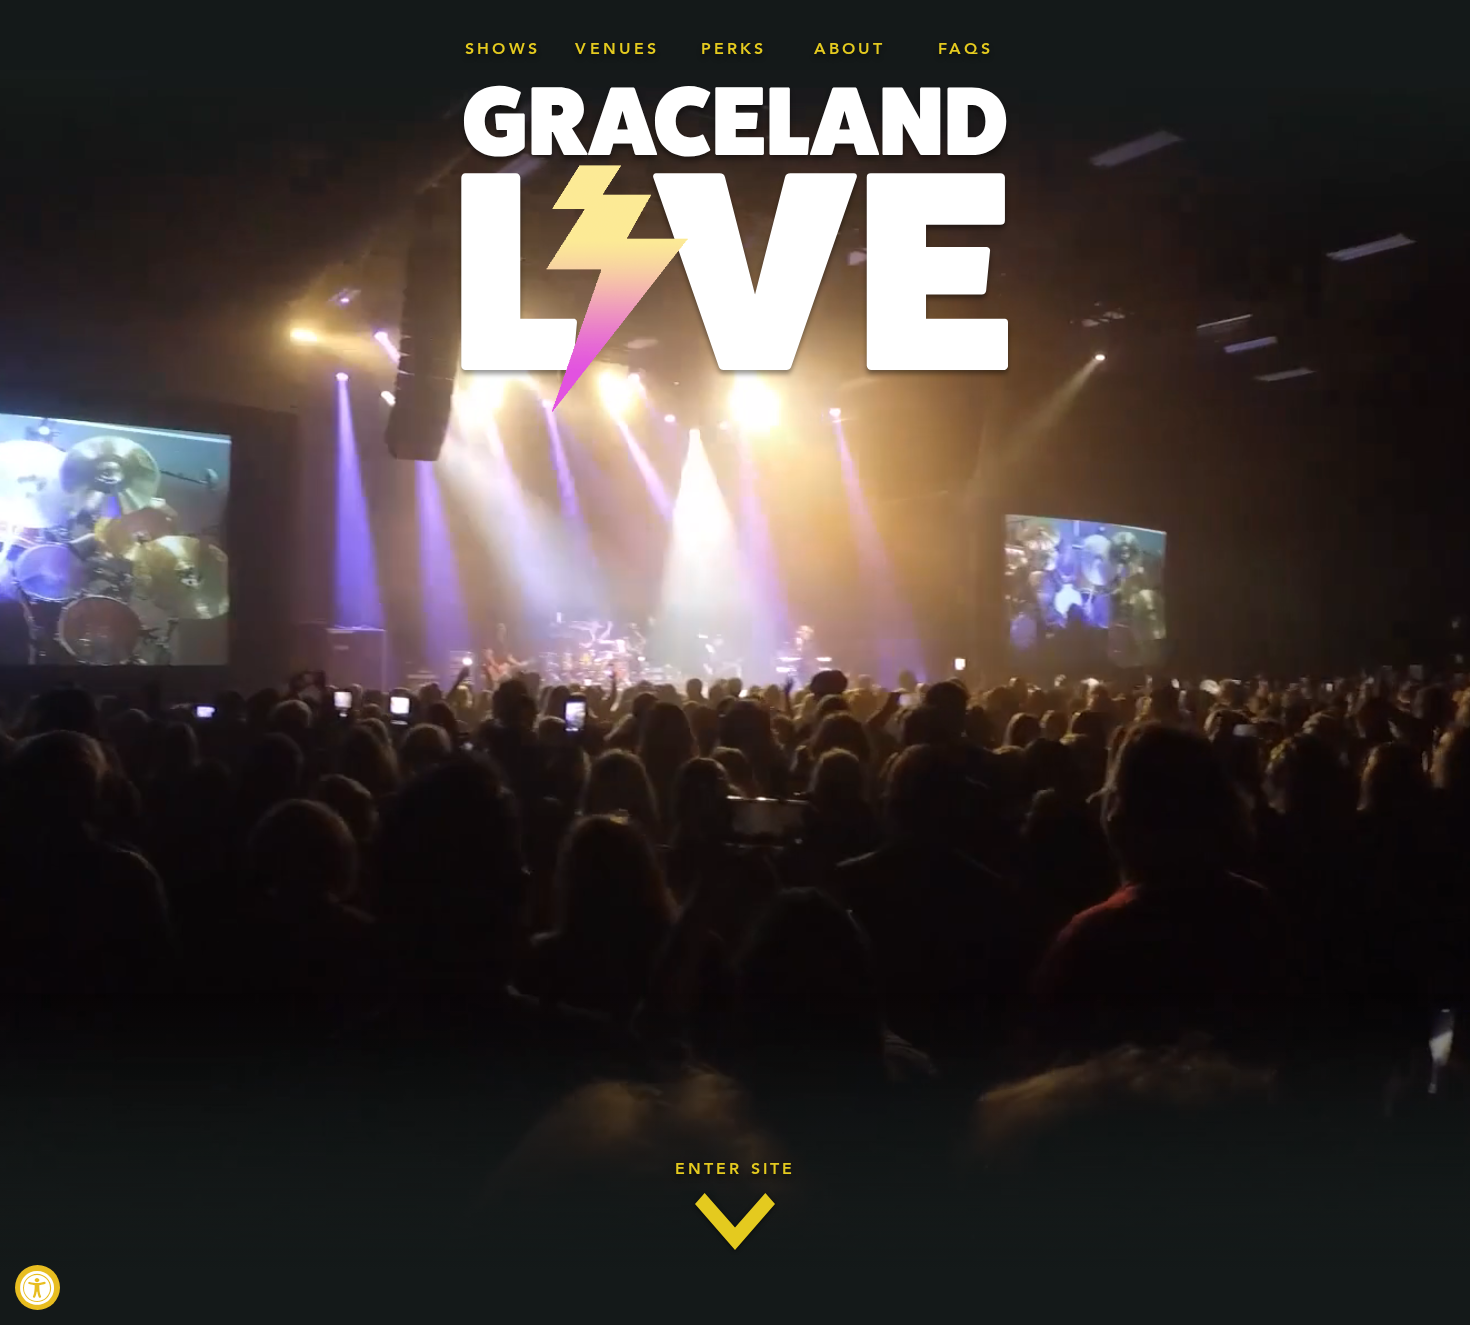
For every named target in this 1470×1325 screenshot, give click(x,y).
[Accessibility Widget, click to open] (37, 1287)
